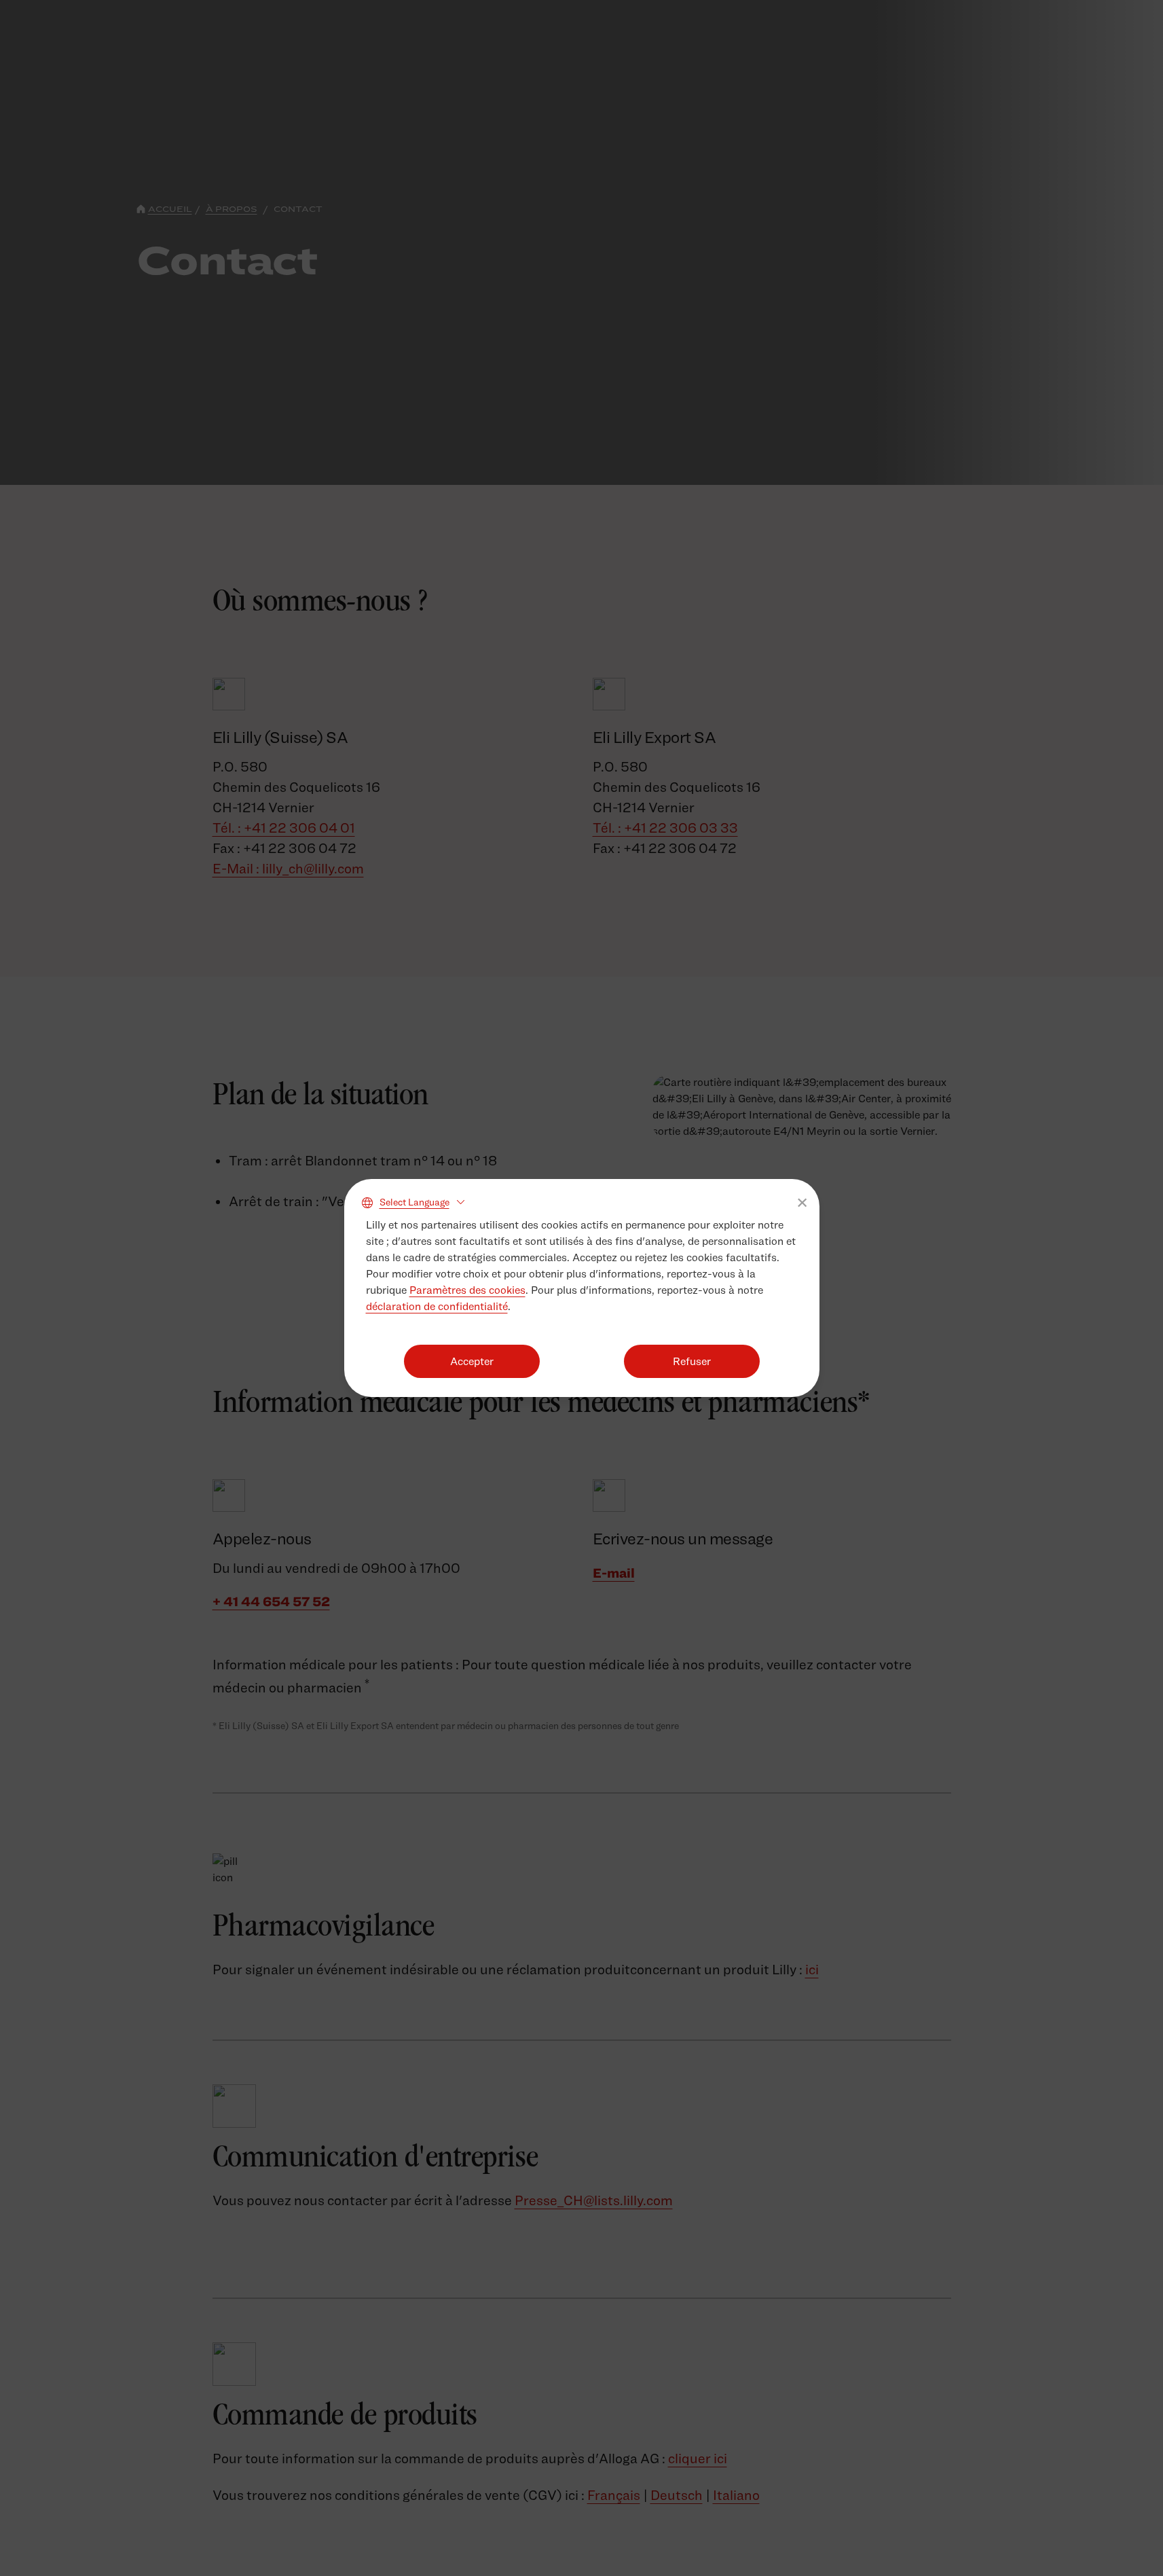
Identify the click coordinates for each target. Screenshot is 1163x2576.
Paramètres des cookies (467, 1290)
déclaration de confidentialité (437, 1306)
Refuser (692, 1361)
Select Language (414, 1202)
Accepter (472, 1361)
